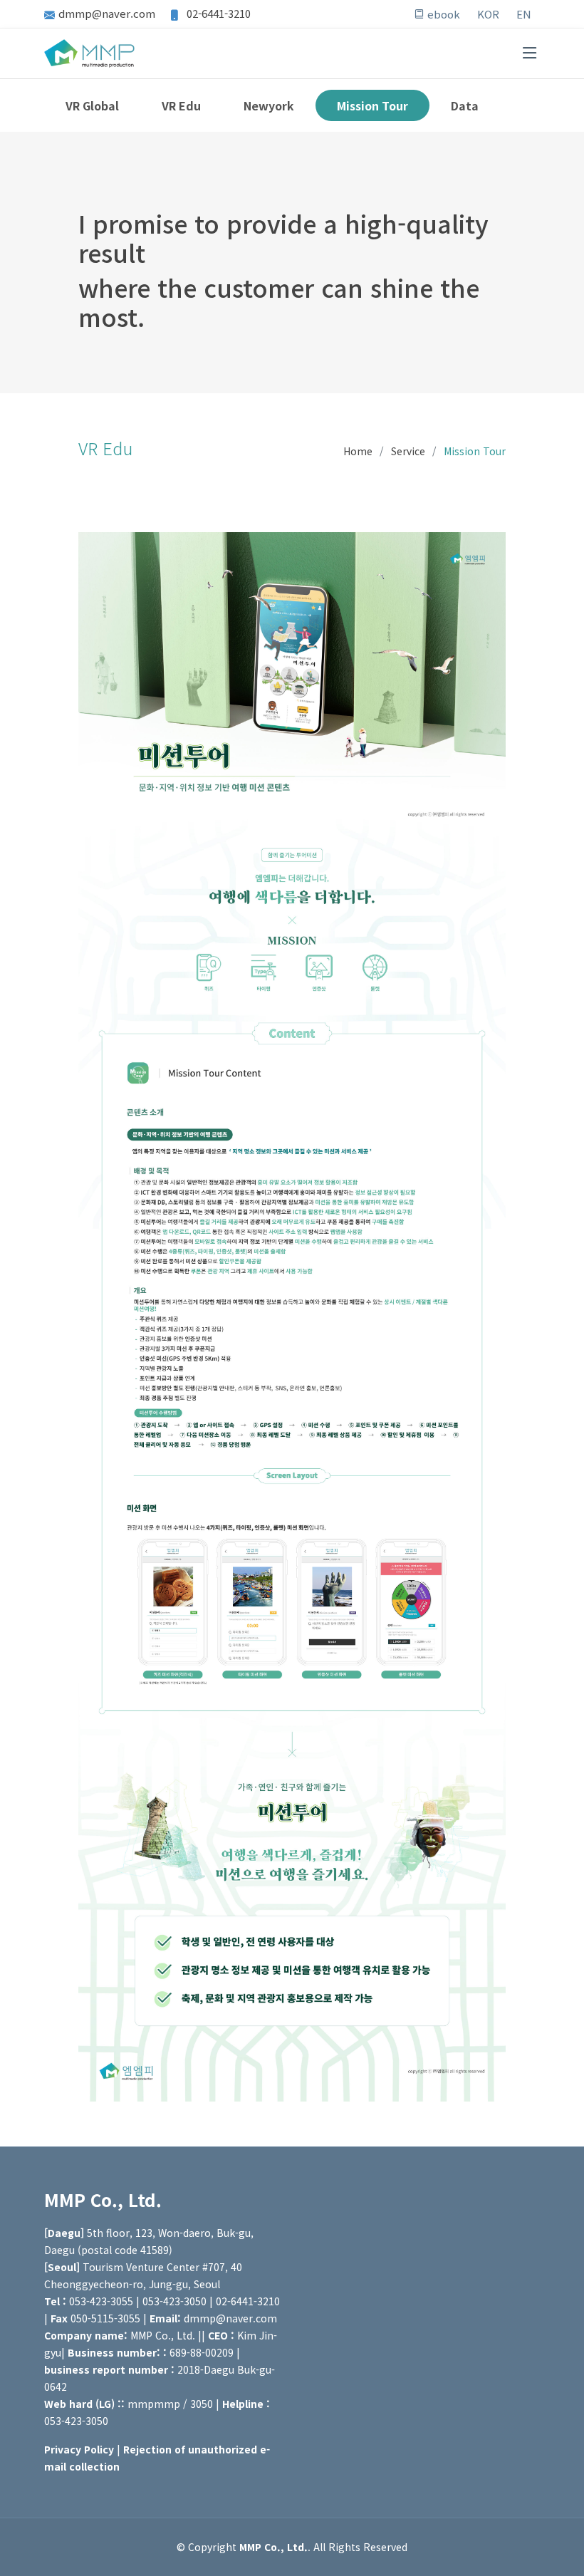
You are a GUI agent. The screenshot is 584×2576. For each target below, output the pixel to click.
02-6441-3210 (217, 13)
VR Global (92, 105)
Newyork (269, 105)
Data (465, 105)
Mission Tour (372, 105)
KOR (488, 14)
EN (524, 14)
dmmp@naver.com (107, 13)
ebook (442, 14)
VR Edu (181, 105)
